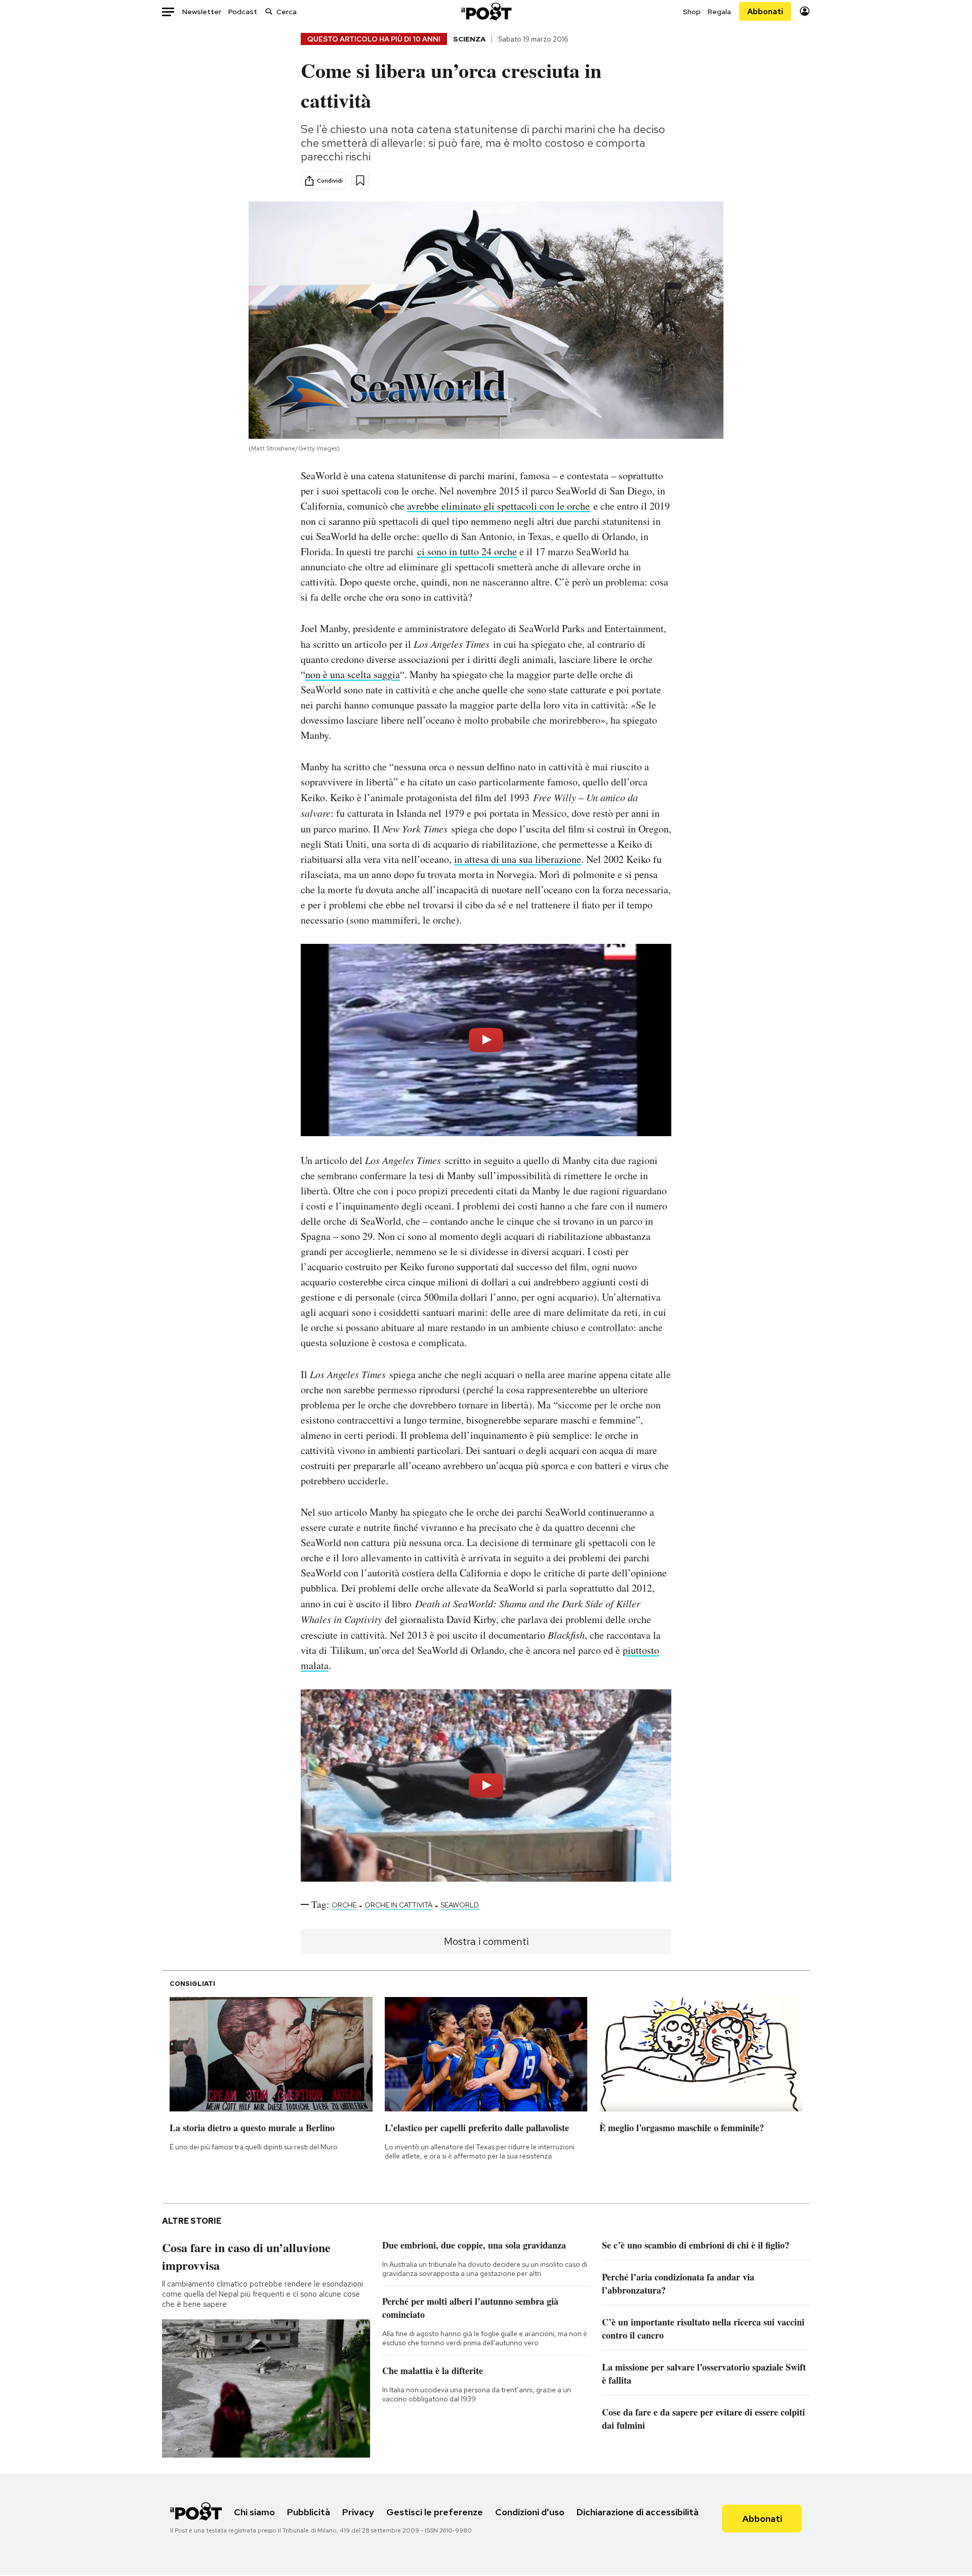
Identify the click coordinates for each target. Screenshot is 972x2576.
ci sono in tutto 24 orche (467, 551)
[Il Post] (486, 11)
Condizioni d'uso (530, 2512)
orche (344, 1905)
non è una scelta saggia (353, 674)
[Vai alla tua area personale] (805, 11)
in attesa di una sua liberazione (518, 859)
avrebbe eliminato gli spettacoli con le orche (498, 506)
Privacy (358, 2512)
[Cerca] (269, 11)
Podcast (243, 12)
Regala (719, 12)
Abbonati (765, 11)
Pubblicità (309, 2512)
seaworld (460, 1905)
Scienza (469, 39)
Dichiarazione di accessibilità (638, 2512)
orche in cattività (398, 1905)
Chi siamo (254, 2512)
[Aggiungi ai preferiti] (360, 180)
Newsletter (202, 12)
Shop (692, 12)
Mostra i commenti (486, 1941)
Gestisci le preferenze (435, 2512)
